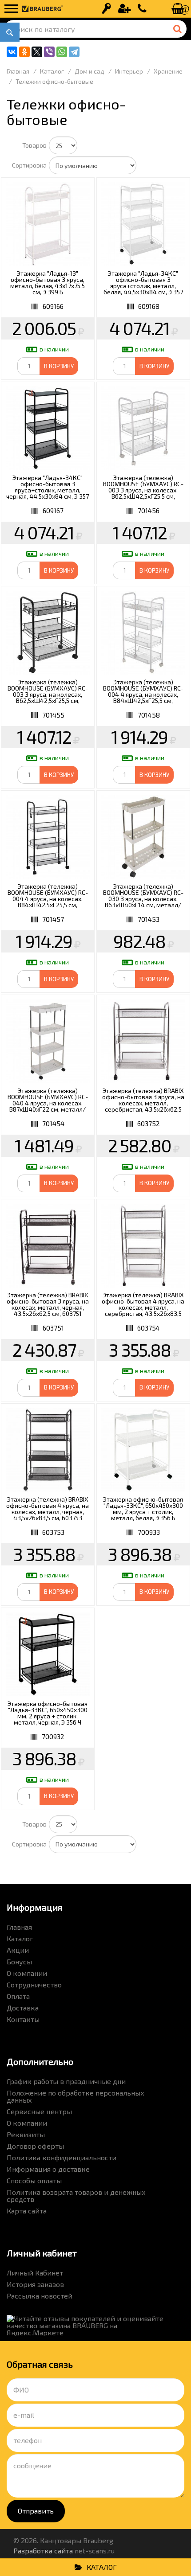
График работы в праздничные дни (66, 2081)
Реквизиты (26, 2134)
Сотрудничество (34, 1985)
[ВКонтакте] (12, 52)
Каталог (20, 1938)
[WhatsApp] (62, 52)
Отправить (36, 2511)
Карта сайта (27, 2211)
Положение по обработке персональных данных (76, 2096)
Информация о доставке (48, 2169)
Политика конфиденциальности (62, 2157)
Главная (19, 1927)
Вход (107, 9)
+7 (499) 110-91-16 (142, 9)
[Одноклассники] (24, 52)
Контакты (23, 2019)
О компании (27, 1973)
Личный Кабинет (35, 2273)
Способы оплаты (34, 2180)
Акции (18, 1950)
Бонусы (19, 1961)
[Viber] (49, 52)
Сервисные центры (39, 2111)
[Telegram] (74, 52)
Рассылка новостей (40, 2296)
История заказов (35, 2284)
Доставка (23, 2008)
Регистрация (124, 9)
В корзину (59, 366)
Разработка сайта (43, 2551)
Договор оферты (35, 2146)
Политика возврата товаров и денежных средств (76, 2195)
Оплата (18, 1996)
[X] (37, 52)
